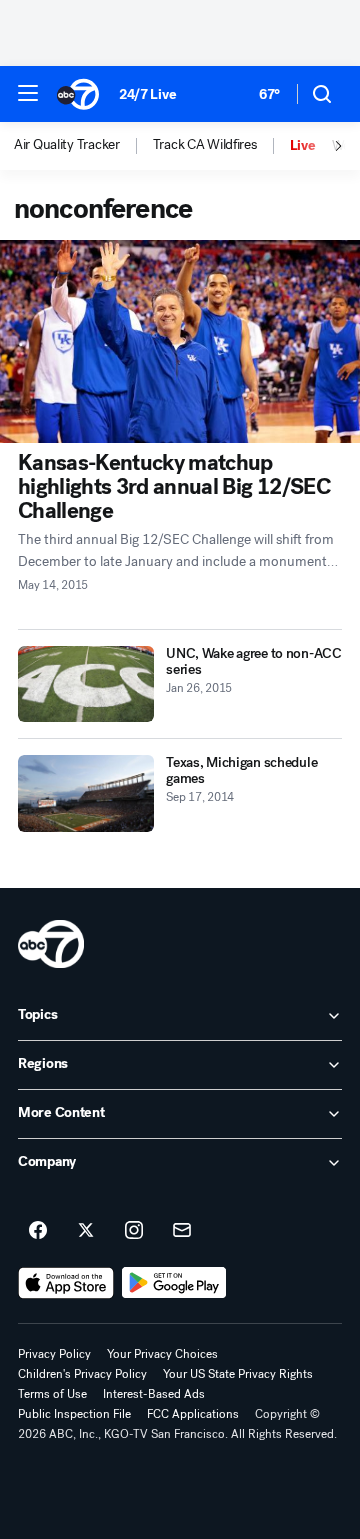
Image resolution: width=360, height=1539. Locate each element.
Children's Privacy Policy (82, 1374)
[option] (83, 146)
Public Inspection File (74, 1414)
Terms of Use (52, 1394)
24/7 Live (147, 94)
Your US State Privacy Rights (238, 1374)
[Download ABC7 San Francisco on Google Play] (174, 1283)
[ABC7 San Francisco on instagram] (134, 1231)
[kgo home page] (51, 944)
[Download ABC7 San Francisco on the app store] (66, 1283)
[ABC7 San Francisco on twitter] (86, 1231)
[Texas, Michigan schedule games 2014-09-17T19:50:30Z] (86, 793)
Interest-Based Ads (154, 1394)
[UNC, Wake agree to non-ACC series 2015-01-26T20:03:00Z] (86, 684)
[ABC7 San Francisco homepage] (78, 94)
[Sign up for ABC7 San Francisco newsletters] (182, 1231)
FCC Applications (193, 1414)
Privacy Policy (54, 1354)
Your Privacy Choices (162, 1354)
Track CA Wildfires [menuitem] (205, 145)
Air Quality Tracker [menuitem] (67, 145)
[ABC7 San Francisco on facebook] (38, 1231)
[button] (28, 93)
